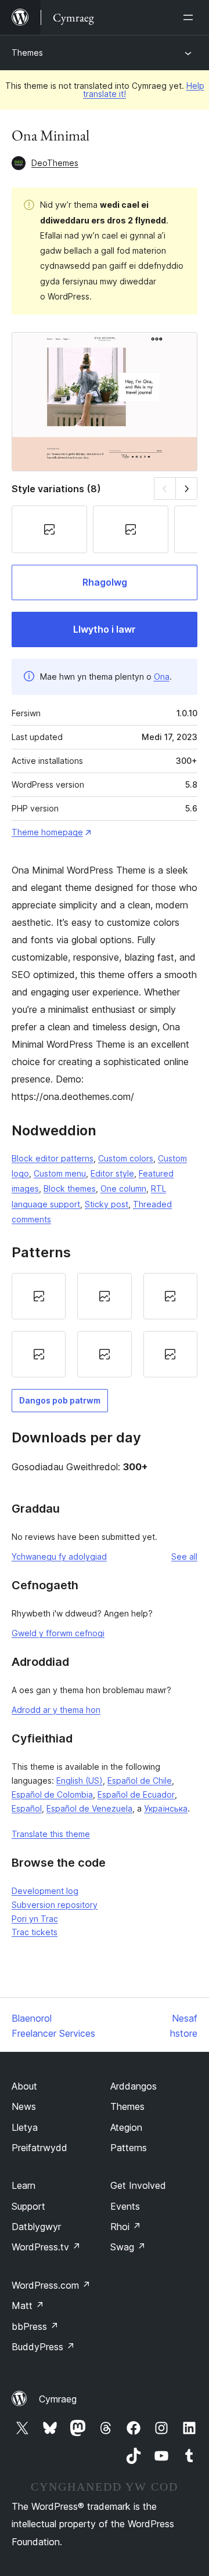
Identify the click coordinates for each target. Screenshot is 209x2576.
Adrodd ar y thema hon (56, 1710)
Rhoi (126, 2227)
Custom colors (126, 1158)
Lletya (25, 2127)
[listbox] (105, 1325)
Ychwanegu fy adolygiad (59, 1556)
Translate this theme (51, 1834)
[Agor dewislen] (190, 17)
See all (184, 1556)
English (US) (80, 1781)
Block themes (70, 1188)
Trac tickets (35, 1932)
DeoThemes (55, 163)
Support (28, 2206)
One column (123, 1188)
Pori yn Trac (35, 1919)
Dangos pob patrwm (60, 1400)
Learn (24, 2185)
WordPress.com (51, 2285)
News (24, 2106)
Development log (45, 1891)
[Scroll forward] (187, 488)
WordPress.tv (46, 2247)
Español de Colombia (52, 1794)
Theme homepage (47, 832)
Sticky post (107, 1204)
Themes (27, 53)
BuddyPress (43, 2347)
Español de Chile (140, 1781)
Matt (28, 2306)
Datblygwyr (36, 2227)
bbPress (35, 2326)
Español (27, 1808)
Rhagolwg (105, 582)
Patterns (129, 2148)
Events (125, 2206)
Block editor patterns (53, 1158)
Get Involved (138, 2185)
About (24, 2086)
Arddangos (134, 2086)
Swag (128, 2247)
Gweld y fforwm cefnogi (58, 1633)
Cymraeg (58, 2399)
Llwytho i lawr (105, 629)
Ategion (126, 2127)
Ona (162, 677)
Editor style (112, 1173)
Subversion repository (55, 1905)
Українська (166, 1808)
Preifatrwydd (39, 2148)
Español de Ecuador (136, 1794)
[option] (39, 1296)
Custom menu (60, 1173)
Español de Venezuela (89, 1808)
